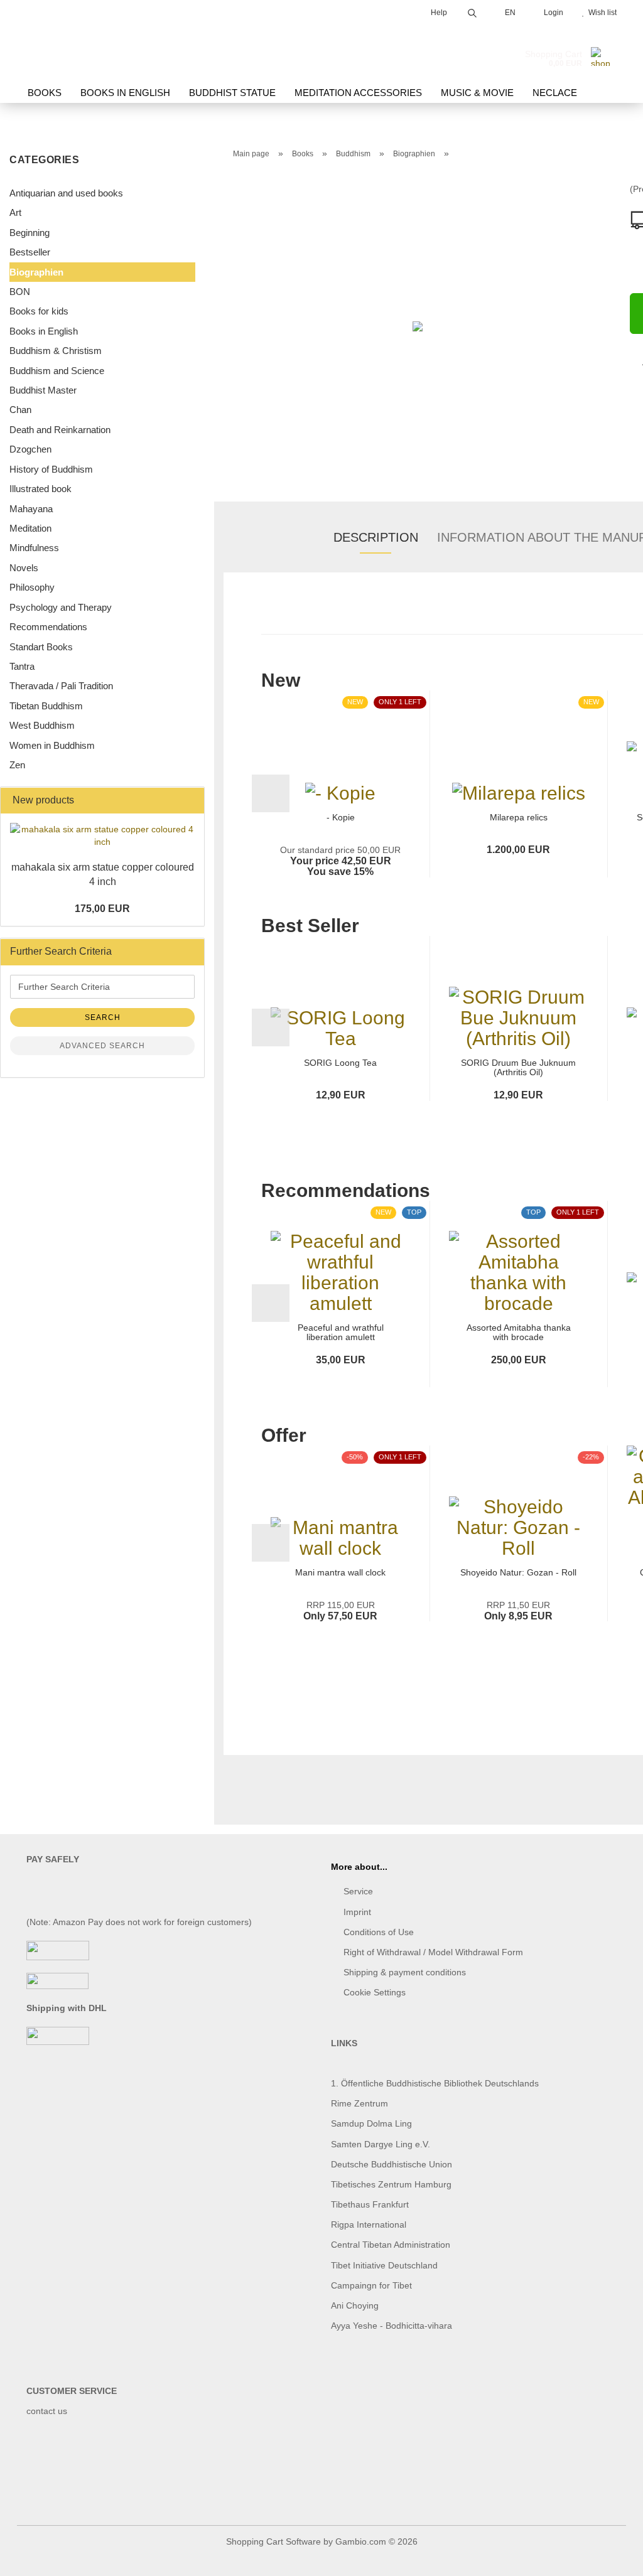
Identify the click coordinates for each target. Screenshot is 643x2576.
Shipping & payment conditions (405, 1972)
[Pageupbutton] (608, 2557)
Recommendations (48, 627)
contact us (47, 2411)
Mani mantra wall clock (340, 1573)
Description (376, 537)
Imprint (357, 1912)
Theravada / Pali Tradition (61, 686)
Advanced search (102, 1046)
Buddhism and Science (57, 371)
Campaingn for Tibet (371, 2285)
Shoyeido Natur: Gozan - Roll (518, 1573)
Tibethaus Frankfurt (370, 2204)
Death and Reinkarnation (60, 430)
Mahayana (31, 509)
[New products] (191, 801)
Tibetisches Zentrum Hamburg (391, 2184)
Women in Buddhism (52, 745)
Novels (24, 568)
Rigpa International (370, 2224)
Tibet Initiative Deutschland (384, 2265)
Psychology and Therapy (61, 607)
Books (45, 93)
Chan (20, 410)
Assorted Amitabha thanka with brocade (519, 1333)
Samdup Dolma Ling (371, 2123)
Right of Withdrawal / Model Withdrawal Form (433, 1952)
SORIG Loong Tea (340, 1063)
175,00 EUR (102, 909)
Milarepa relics (519, 818)
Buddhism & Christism (56, 351)
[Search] (472, 11)
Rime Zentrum (359, 2103)
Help (438, 13)
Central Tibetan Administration (391, 2245)
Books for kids (39, 311)
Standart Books (41, 647)
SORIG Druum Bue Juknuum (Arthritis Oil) (518, 1068)
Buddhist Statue (232, 93)
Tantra (22, 666)
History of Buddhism (51, 469)
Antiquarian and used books (66, 193)
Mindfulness (34, 548)
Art (15, 212)
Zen (17, 765)
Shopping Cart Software (273, 2541)
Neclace (555, 93)
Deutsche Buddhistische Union (392, 2164)
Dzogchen (30, 449)
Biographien (36, 272)
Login (552, 13)
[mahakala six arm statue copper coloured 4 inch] (102, 835)
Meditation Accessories (358, 93)
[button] (271, 793)
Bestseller (30, 252)
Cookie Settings (375, 1992)
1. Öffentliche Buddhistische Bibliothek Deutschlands (435, 2083)
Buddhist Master (43, 390)
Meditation (30, 528)
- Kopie (341, 818)
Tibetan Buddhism (46, 706)
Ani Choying (355, 2305)
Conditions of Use (379, 1932)
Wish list (601, 13)
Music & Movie (477, 93)
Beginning (30, 233)
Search (103, 1017)
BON (20, 292)
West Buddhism (42, 725)
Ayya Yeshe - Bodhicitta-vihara (392, 2326)
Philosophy (32, 587)
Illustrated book (41, 489)
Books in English (125, 93)
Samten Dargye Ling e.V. (381, 2144)
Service (358, 1891)
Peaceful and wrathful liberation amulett (341, 1333)
